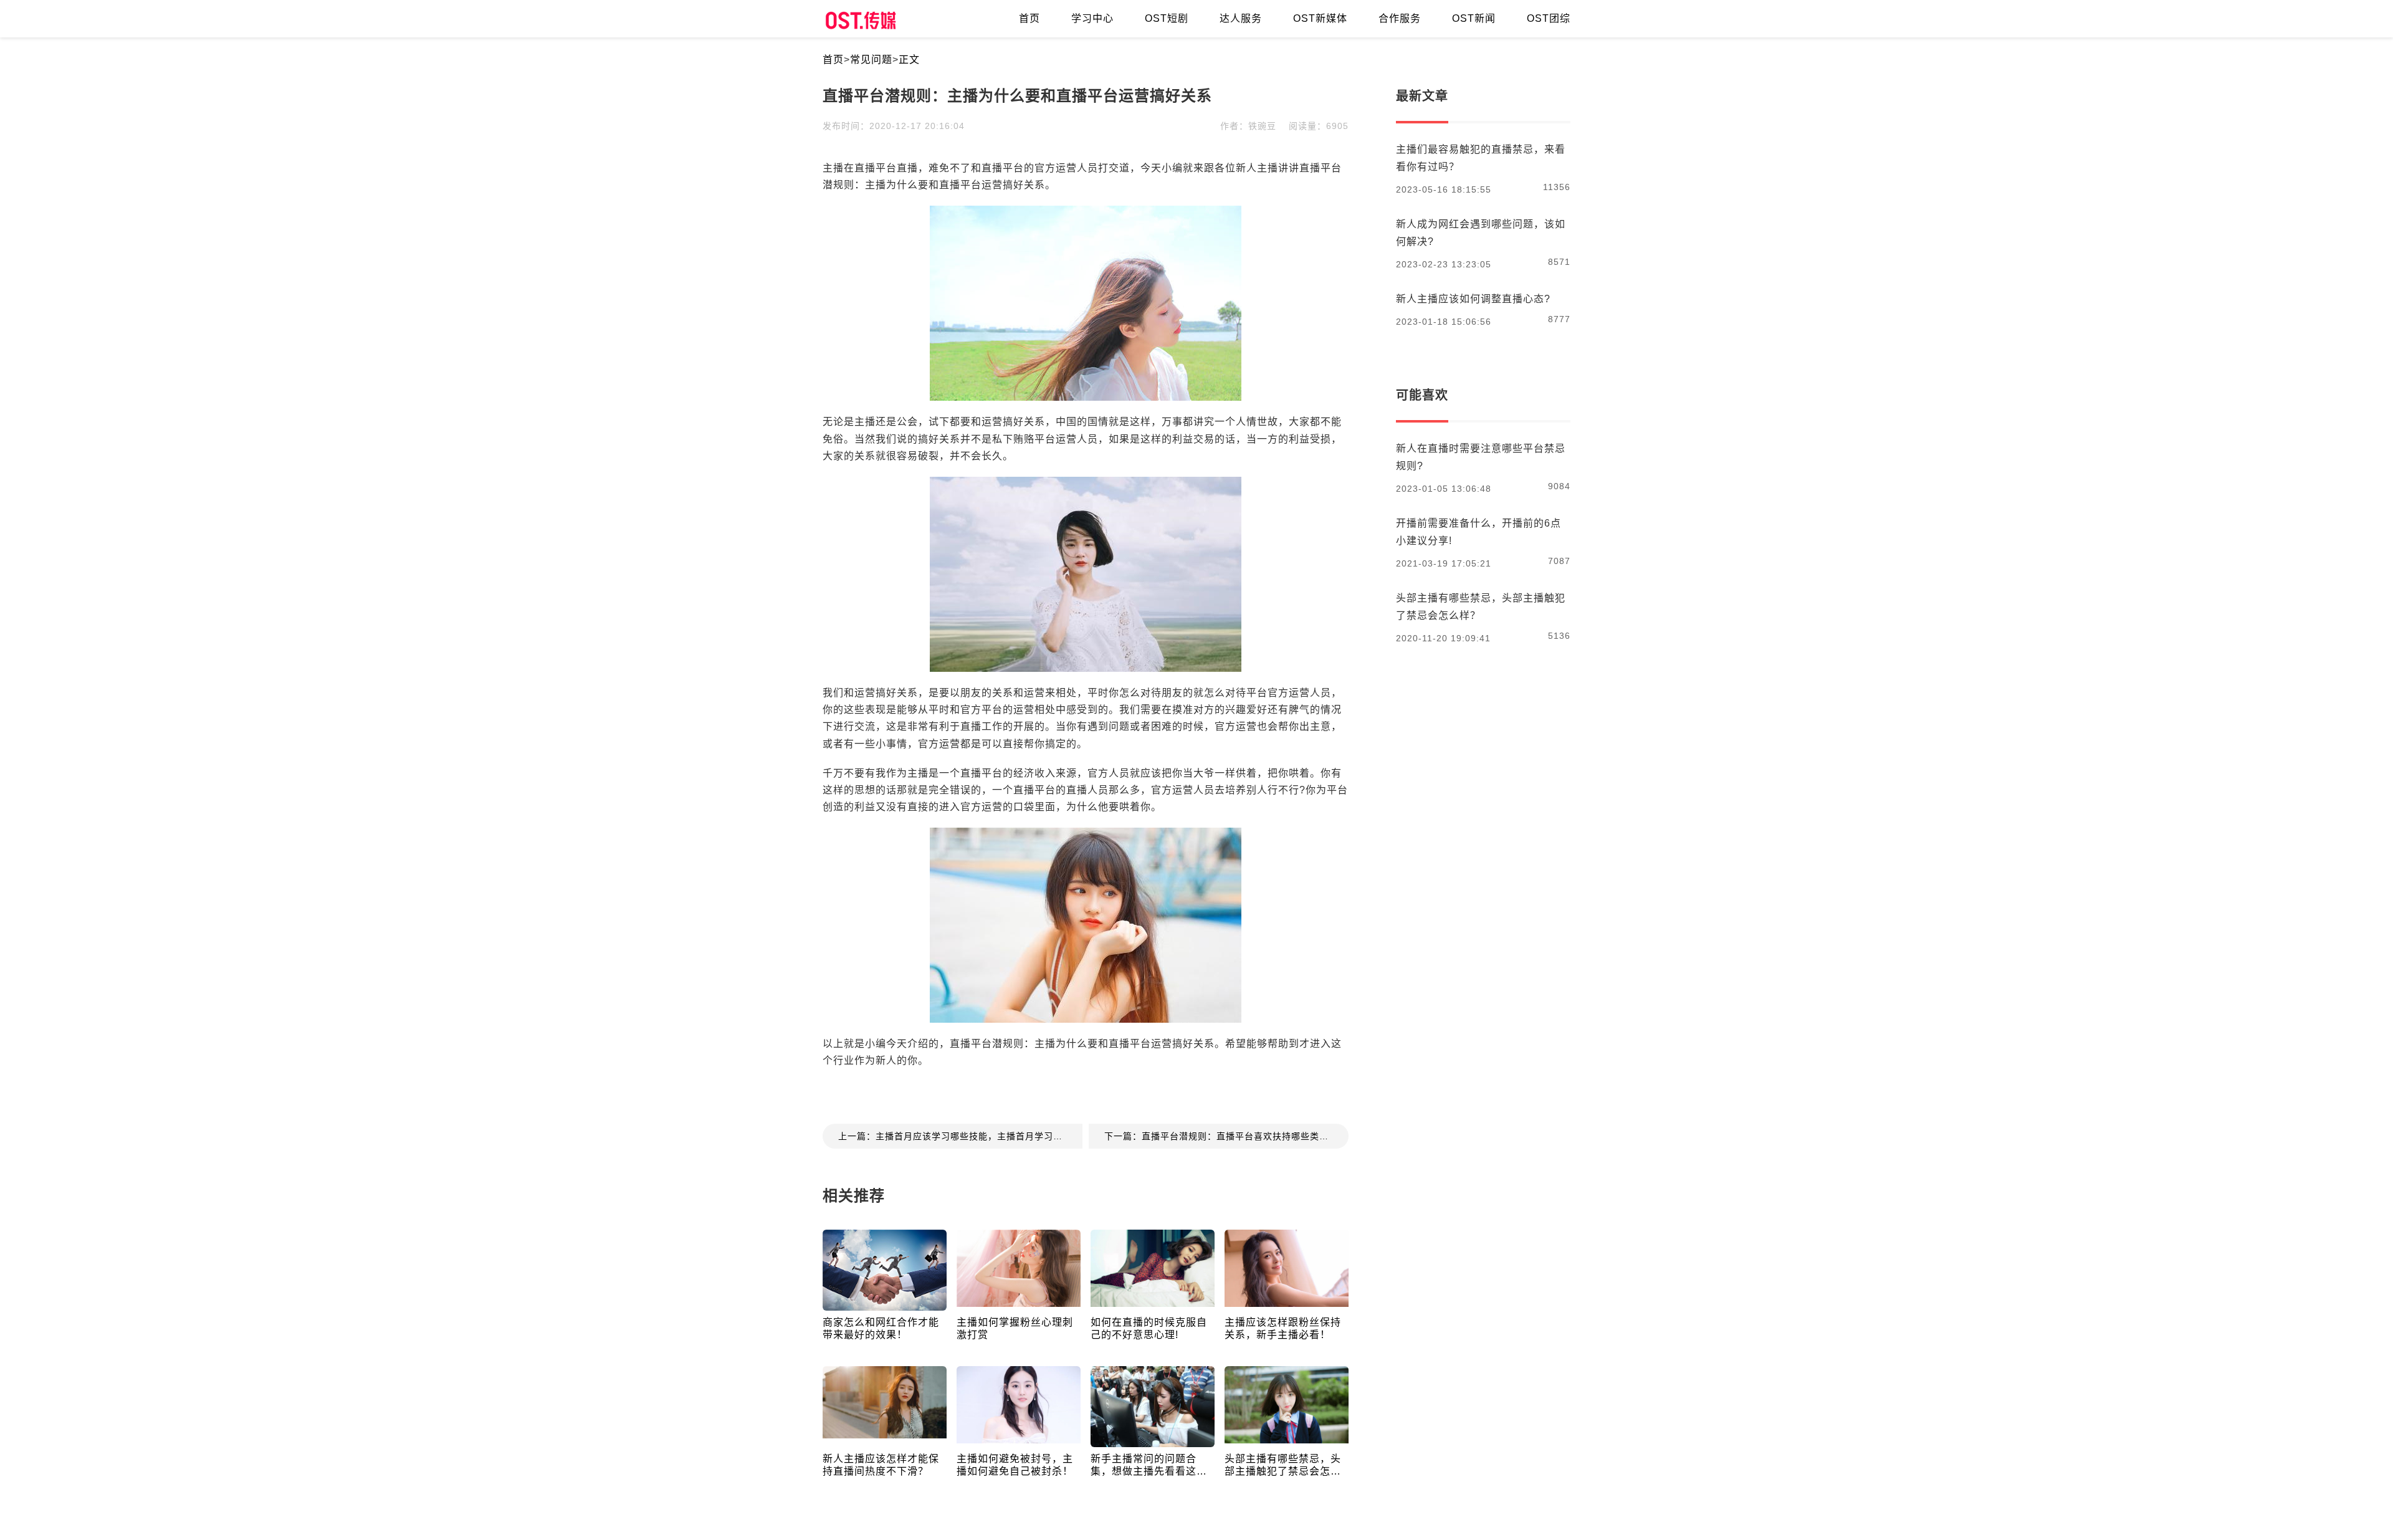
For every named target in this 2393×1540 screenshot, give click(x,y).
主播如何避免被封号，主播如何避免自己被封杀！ (1015, 1465)
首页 (833, 60)
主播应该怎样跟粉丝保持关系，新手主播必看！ (1283, 1328)
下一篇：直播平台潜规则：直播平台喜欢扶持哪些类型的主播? (1226, 1136)
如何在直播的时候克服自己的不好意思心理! (1149, 1328)
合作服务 (1400, 18)
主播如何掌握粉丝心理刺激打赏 (1015, 1328)
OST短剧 (1167, 18)
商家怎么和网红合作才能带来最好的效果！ (881, 1328)
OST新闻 (1474, 18)
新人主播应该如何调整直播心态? (1473, 299)
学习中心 (1092, 18)
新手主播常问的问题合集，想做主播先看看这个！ (1144, 1466)
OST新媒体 (1320, 18)
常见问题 (871, 60)
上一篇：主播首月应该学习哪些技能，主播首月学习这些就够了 (960, 1136)
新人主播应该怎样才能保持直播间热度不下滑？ (881, 1465)
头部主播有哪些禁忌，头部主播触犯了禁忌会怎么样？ (1283, 1466)
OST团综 (1549, 18)
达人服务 (1241, 18)
